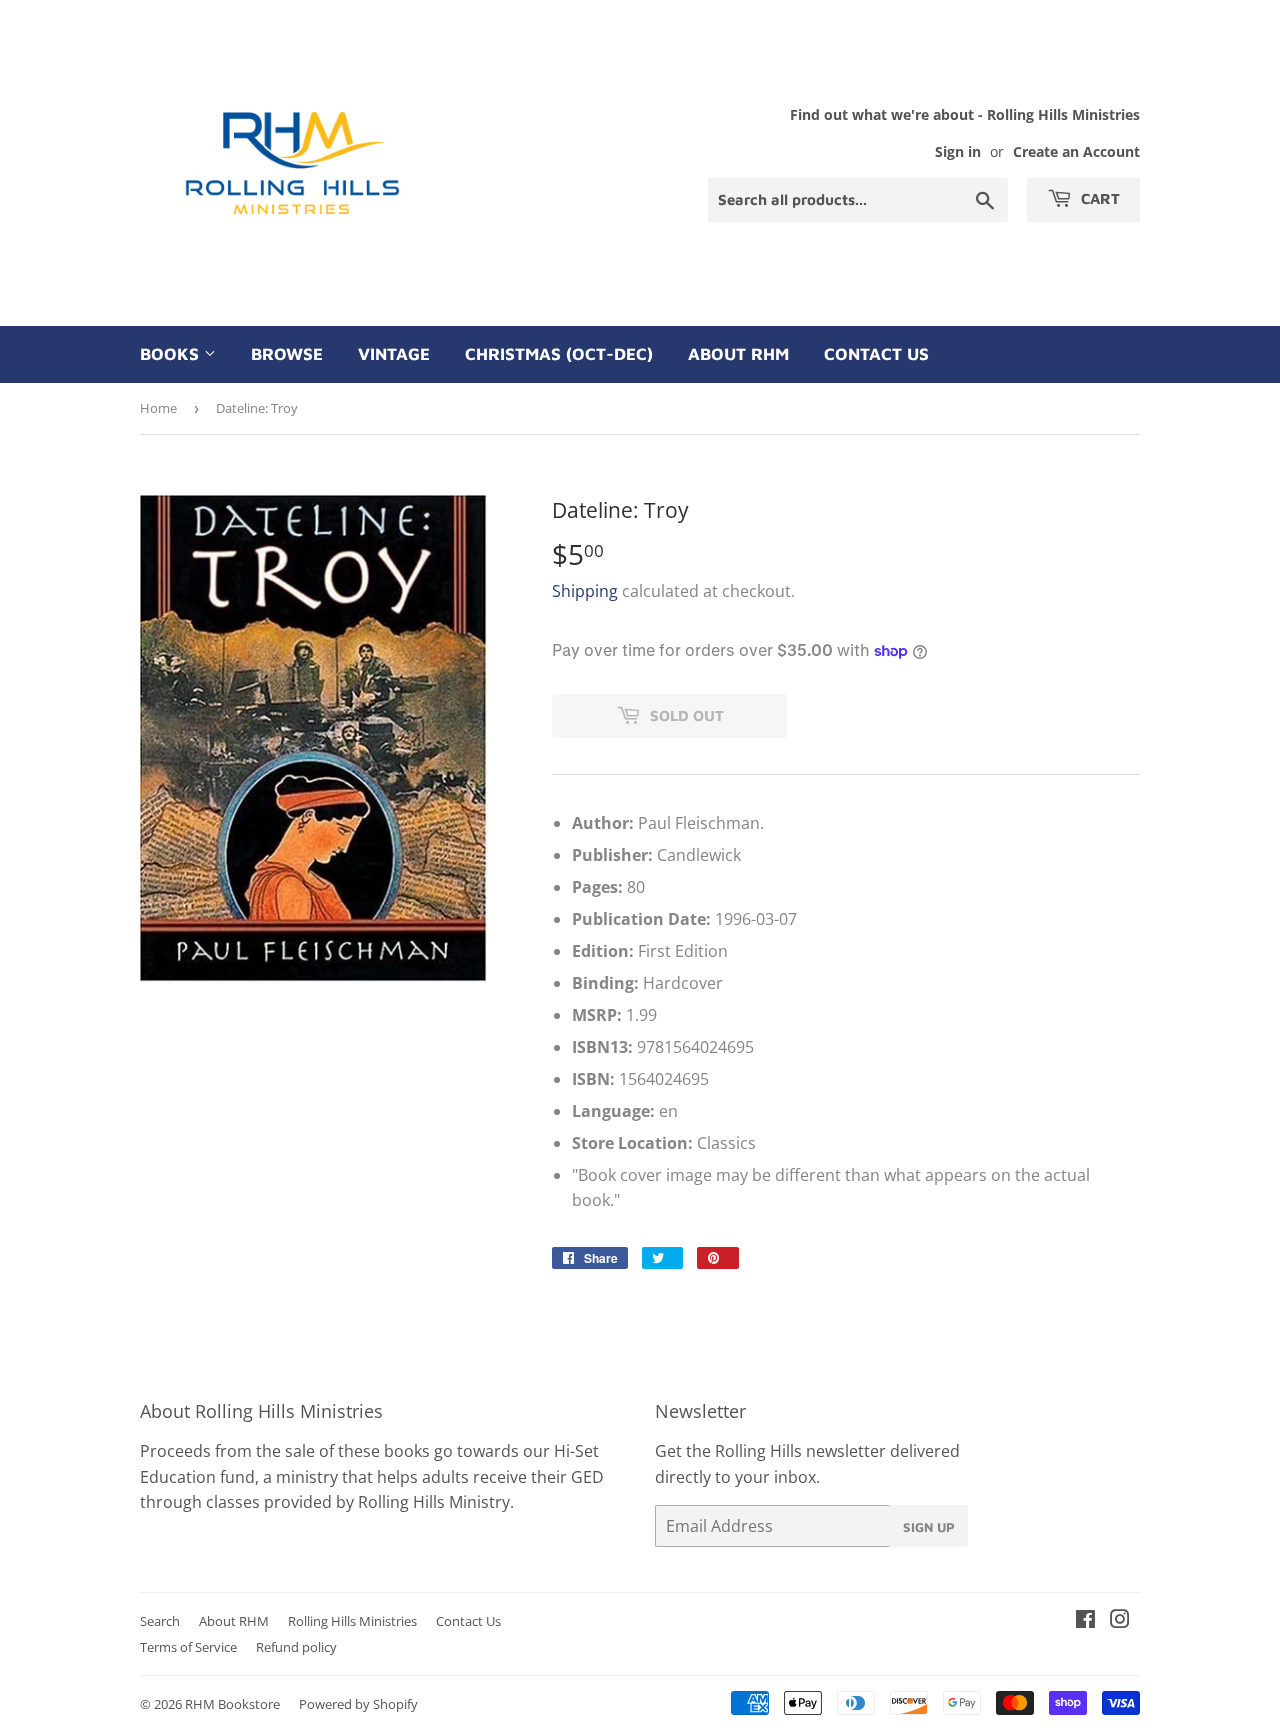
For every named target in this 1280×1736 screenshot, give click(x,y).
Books (172, 354)
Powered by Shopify (358, 1704)
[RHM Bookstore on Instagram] (1120, 1621)
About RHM (738, 354)
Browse (287, 354)
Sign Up (929, 1527)
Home (158, 408)
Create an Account (1076, 151)
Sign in (958, 151)
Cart (1098, 198)
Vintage (394, 354)
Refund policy (296, 1647)
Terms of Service (188, 1647)
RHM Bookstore (232, 1704)
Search (160, 1621)
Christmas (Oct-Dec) (559, 354)
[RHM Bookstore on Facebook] (1085, 1621)
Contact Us (876, 354)
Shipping (585, 591)
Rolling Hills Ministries (352, 1621)
